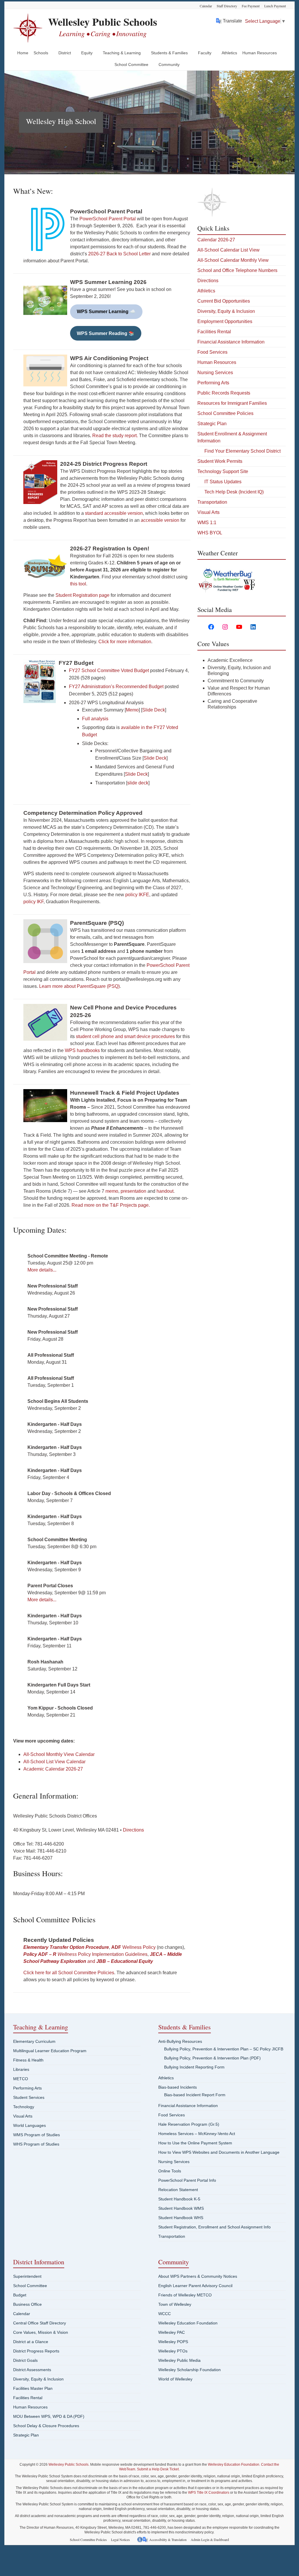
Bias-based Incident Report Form (195, 2095)
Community (169, 64)
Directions (133, 1830)
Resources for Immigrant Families (232, 403)
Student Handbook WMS (181, 2208)
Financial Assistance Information (231, 342)
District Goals (25, 2360)
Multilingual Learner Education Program (50, 2051)
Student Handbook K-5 (179, 2199)
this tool (78, 584)
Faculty (205, 53)
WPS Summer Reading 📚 (106, 333)
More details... (42, 1270)
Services (224, 373)
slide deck (138, 783)
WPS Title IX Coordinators (209, 2493)
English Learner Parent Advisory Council (195, 2286)
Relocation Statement (178, 2190)
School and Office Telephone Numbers (237, 270)
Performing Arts (213, 383)
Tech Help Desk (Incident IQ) (234, 492)
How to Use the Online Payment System (195, 2143)
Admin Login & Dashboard (210, 2540)
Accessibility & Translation (168, 2540)
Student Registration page (82, 595)
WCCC (165, 2314)
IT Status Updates (223, 482)
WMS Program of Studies (36, 2135)
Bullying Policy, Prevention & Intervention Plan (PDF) (212, 2058)
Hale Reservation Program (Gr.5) (189, 2124)
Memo (132, 710)
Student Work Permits (220, 461)
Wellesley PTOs (173, 2351)
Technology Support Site (223, 471)
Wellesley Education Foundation (188, 2323)
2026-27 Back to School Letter (119, 254)
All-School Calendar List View (228, 250)
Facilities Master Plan (33, 2388)
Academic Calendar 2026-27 (53, 1769)
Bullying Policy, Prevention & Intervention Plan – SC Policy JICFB (224, 2049)
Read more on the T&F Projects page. (111, 1205)
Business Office (27, 2304)
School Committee (131, 64)
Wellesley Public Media (179, 2360)
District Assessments (32, 2370)
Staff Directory (227, 6)
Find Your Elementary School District (242, 451)
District (65, 53)
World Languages (29, 2125)
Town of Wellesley (175, 2304)
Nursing (206, 373)
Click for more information (125, 642)
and (92, 1961)
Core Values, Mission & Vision (41, 2332)
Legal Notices (120, 2540)
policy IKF (33, 902)
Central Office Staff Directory (40, 2323)
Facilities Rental (214, 332)
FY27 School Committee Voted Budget (109, 670)
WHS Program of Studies (36, 2144)
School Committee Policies (225, 413)
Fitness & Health (28, 2060)
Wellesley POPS (173, 2342)
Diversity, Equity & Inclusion (226, 311)
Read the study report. (115, 436)
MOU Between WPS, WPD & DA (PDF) (49, 2416)
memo (112, 1191)
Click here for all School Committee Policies (69, 1973)
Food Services (212, 352)
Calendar (206, 6)
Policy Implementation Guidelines (85, 1954)
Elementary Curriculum (34, 2041)
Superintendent (27, 2276)
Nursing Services (174, 2162)
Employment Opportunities (225, 321)
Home (23, 53)
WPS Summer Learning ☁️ (106, 312)
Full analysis (95, 719)
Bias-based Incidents (178, 2087)
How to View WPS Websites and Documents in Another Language (219, 2152)
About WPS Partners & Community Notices (198, 2276)
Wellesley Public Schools (103, 22)
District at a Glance (31, 2342)
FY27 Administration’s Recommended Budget (116, 687)
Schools (41, 53)
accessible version (160, 520)
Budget (20, 2295)
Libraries (21, 2069)
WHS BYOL (210, 533)
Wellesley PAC (172, 2332)
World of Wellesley (175, 2379)
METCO (21, 2079)
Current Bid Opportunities (224, 301)
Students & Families (169, 53)
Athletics (229, 53)
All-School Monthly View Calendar (59, 1754)
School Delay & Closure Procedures (46, 2426)
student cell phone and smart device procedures (125, 1036)
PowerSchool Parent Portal (108, 219)
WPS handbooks (82, 1050)
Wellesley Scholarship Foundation (190, 2370)
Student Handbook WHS (181, 2218)
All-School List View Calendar (54, 1762)
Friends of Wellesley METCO (185, 2295)
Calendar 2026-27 (216, 240)
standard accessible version (114, 513)
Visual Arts (208, 512)
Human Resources (260, 53)
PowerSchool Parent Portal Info (187, 2180)
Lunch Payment (275, 6)
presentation (133, 1191)
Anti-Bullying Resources (180, 2041)
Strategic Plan (212, 424)
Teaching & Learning (122, 53)
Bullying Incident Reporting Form (194, 2067)
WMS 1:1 (207, 523)
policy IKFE (137, 895)
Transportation (212, 502)
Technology (24, 2107)
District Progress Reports (36, 2351)
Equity (87, 53)
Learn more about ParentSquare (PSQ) (79, 986)
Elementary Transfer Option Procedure (66, 1947)
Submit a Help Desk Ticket (158, 2469)
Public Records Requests (224, 393)
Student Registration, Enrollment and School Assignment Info (214, 2227)
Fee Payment (251, 6)
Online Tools (170, 2171)
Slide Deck (154, 710)
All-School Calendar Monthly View (233, 260)
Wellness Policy (133, 1947)
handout (165, 1191)
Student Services (29, 2097)
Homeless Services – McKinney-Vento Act (197, 2134)
